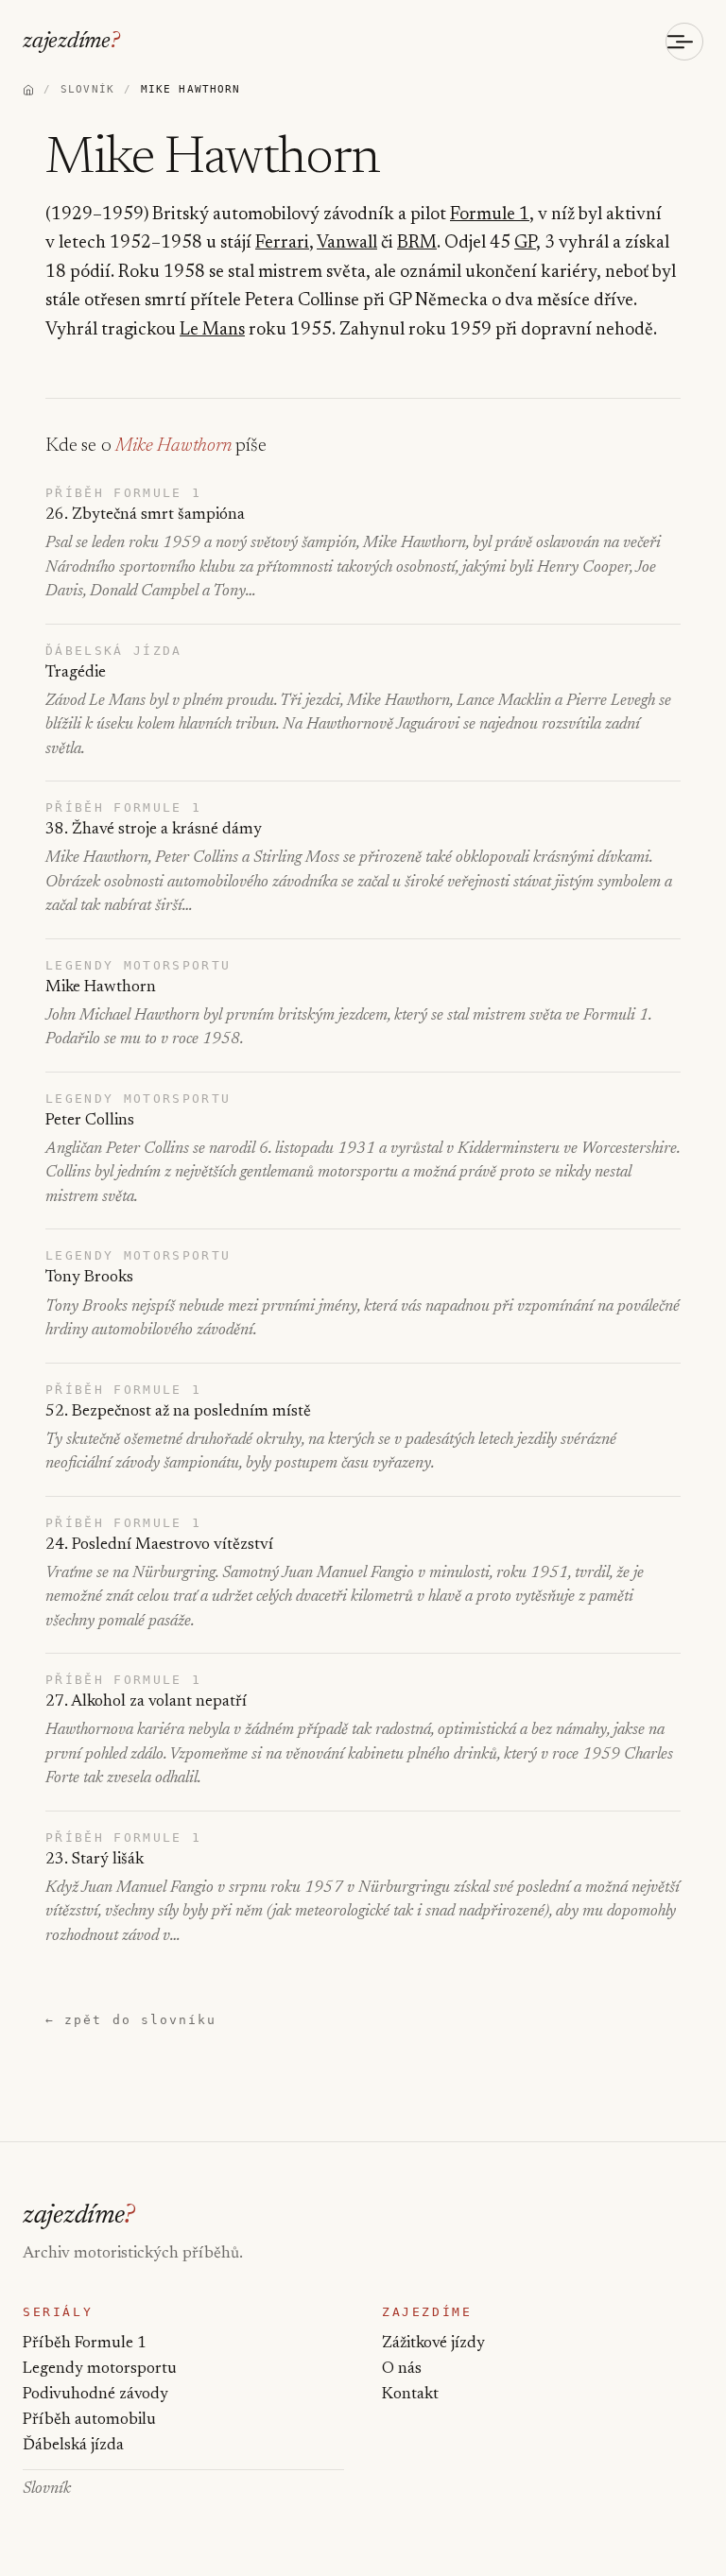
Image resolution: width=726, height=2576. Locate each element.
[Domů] (28, 90)
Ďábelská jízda (73, 2446)
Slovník (47, 2490)
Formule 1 (490, 215)
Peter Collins (90, 1121)
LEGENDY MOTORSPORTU (138, 965)
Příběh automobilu (89, 2421)
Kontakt (410, 2395)
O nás (402, 2370)
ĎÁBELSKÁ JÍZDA (114, 651)
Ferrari (282, 243)
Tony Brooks (89, 1278)
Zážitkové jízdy (433, 2344)
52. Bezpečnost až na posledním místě (178, 1412)
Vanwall (347, 243)
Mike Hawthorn (101, 988)
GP (525, 243)
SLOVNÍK (87, 89)
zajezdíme (71, 42)
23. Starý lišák (95, 1860)
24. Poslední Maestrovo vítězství (159, 1546)
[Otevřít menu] (684, 42)
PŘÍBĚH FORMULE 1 (123, 493)
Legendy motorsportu (100, 2370)
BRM (417, 243)
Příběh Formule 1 (85, 2344)
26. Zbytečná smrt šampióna (145, 515)
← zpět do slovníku (131, 2020)
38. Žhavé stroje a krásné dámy (154, 830)
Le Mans (212, 330)
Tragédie (76, 673)
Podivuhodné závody (95, 2395)
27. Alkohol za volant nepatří (146, 1702)
